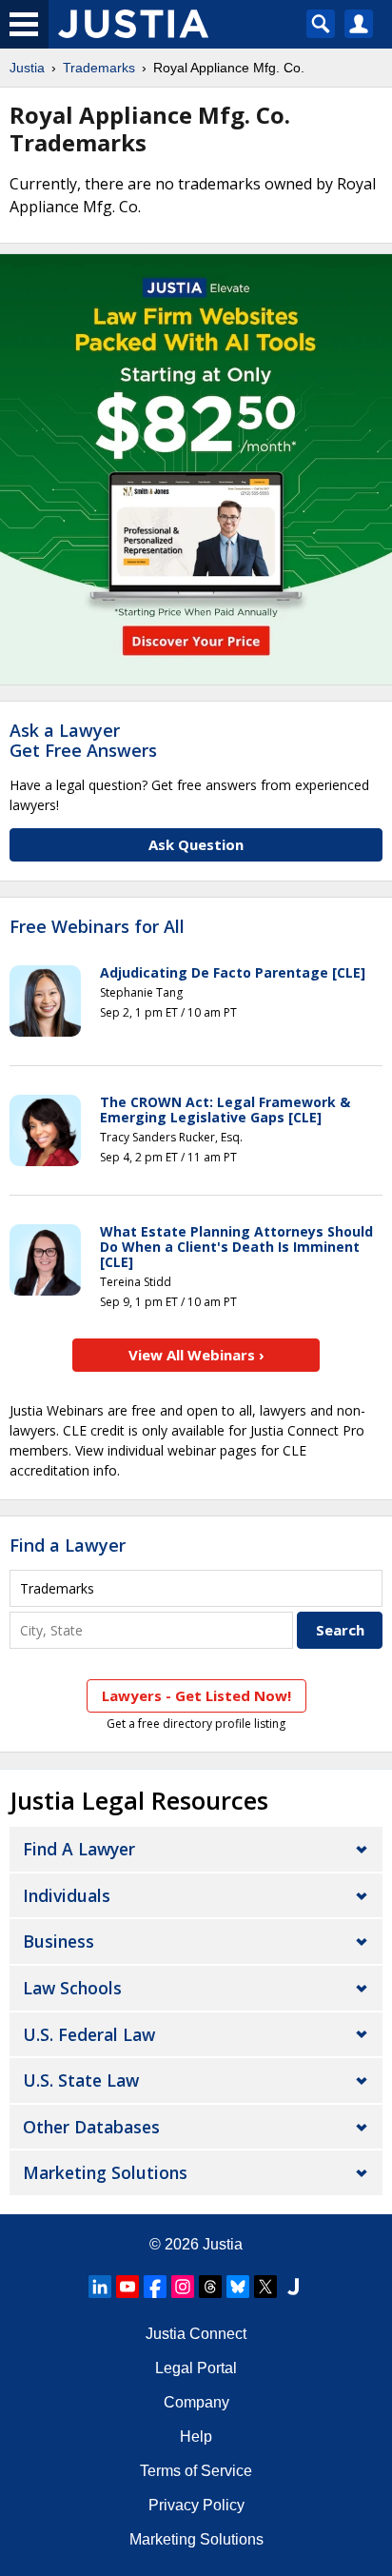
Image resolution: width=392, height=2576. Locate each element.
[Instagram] (183, 2287)
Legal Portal (196, 2368)
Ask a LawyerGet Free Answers (83, 741)
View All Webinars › (196, 1355)
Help (196, 2437)
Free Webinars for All (97, 927)
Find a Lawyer (68, 1545)
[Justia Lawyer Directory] (293, 2287)
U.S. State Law (81, 2080)
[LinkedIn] (100, 2287)
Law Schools (72, 1988)
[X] (265, 2287)
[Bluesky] (238, 2287)
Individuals (67, 1895)
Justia (27, 68)
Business (59, 1941)
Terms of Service (196, 2471)
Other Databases (91, 2127)
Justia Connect (196, 2334)
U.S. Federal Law (89, 2034)
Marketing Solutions (105, 2172)
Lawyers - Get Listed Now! (196, 1695)
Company (196, 2402)
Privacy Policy (196, 2505)
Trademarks (99, 68)
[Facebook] (155, 2287)
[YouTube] (127, 2287)
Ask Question (196, 844)
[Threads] (210, 2287)
